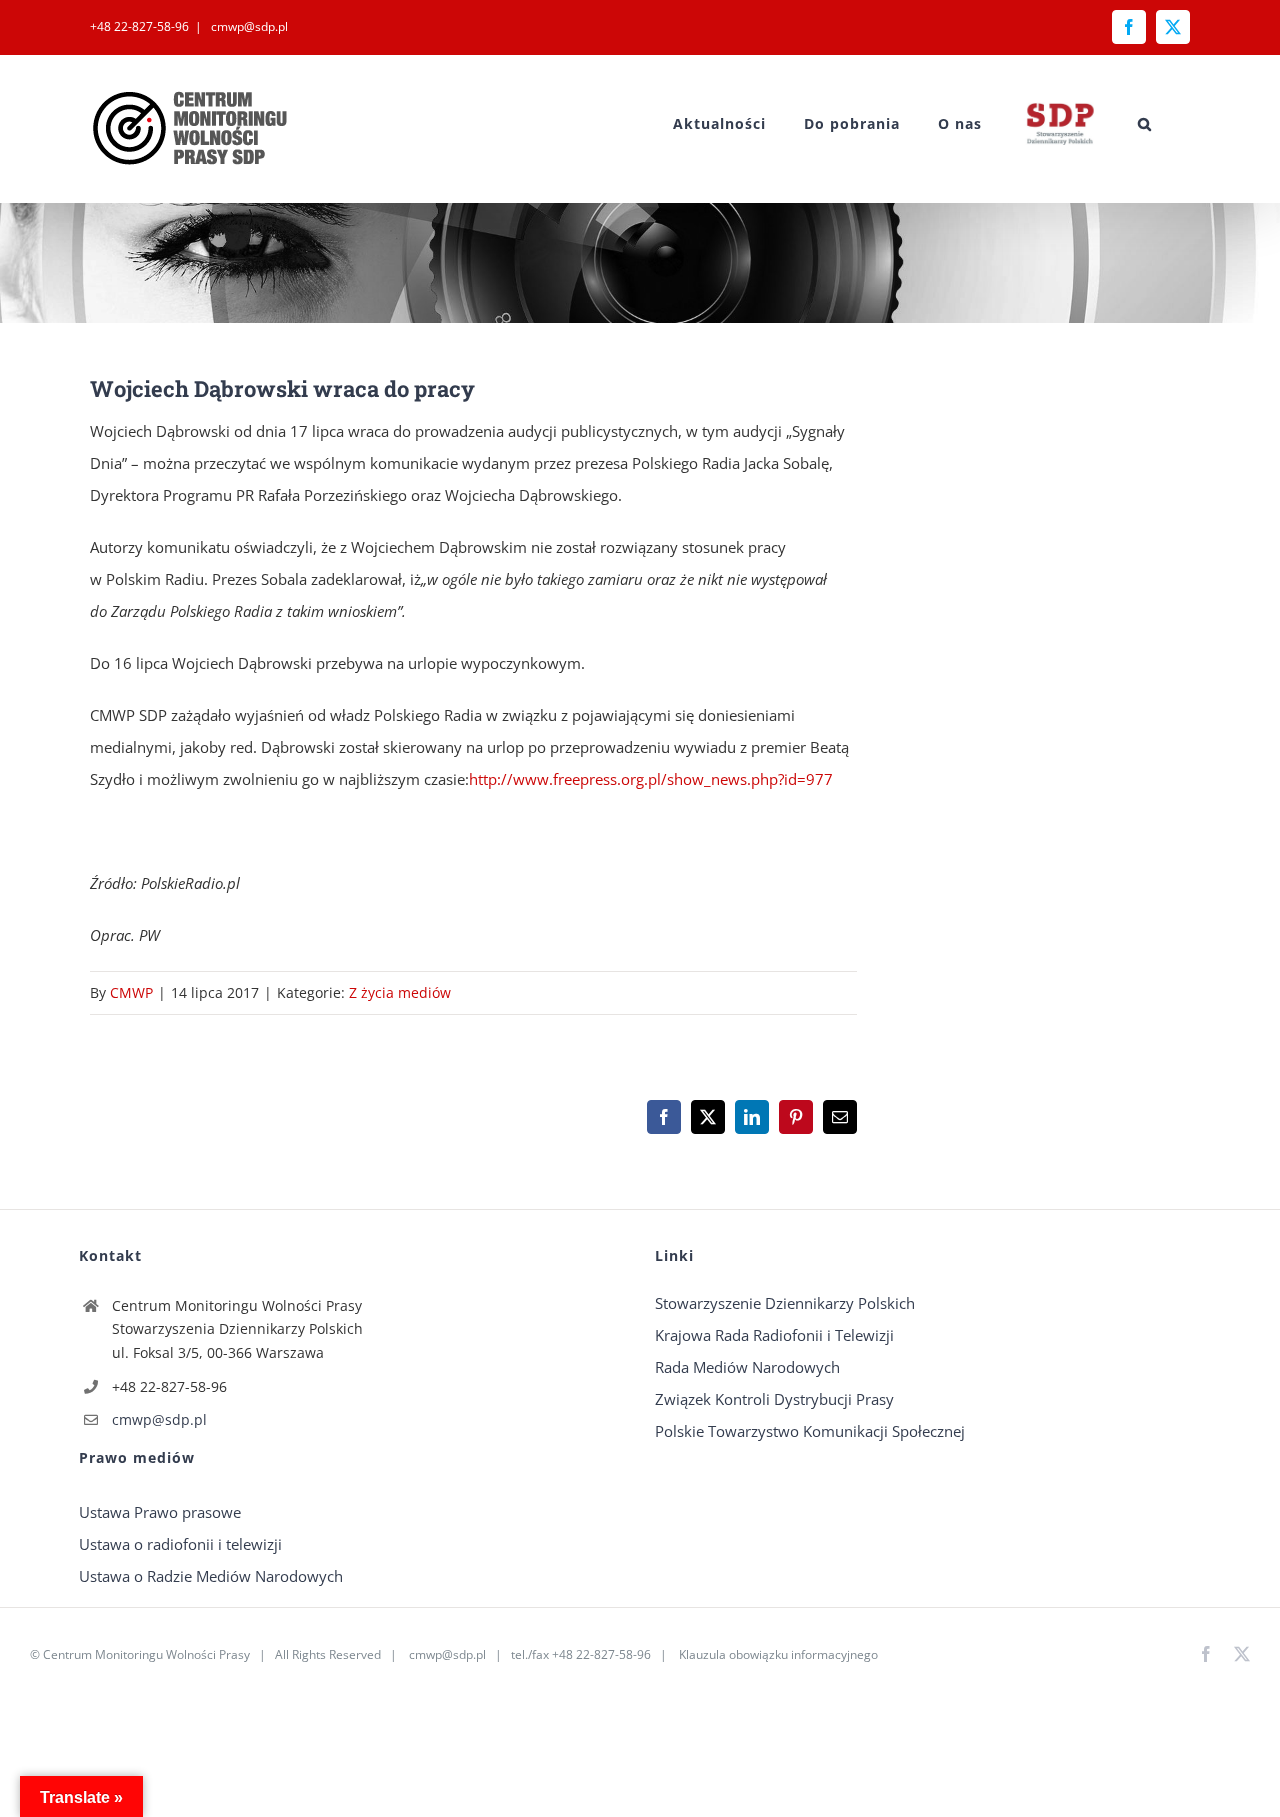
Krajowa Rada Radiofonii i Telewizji (774, 1335)
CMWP (131, 992)
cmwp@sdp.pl (248, 26)
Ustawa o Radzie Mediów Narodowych (211, 1576)
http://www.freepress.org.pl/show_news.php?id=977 (651, 779)
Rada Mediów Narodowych (747, 1367)
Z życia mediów (400, 992)
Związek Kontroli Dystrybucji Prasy (774, 1399)
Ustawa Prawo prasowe (160, 1512)
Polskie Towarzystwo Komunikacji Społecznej (810, 1431)
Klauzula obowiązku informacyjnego (778, 1654)
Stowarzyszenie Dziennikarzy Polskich (785, 1303)
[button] (1145, 123)
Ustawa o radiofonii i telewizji (180, 1544)
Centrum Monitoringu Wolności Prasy (146, 1654)
